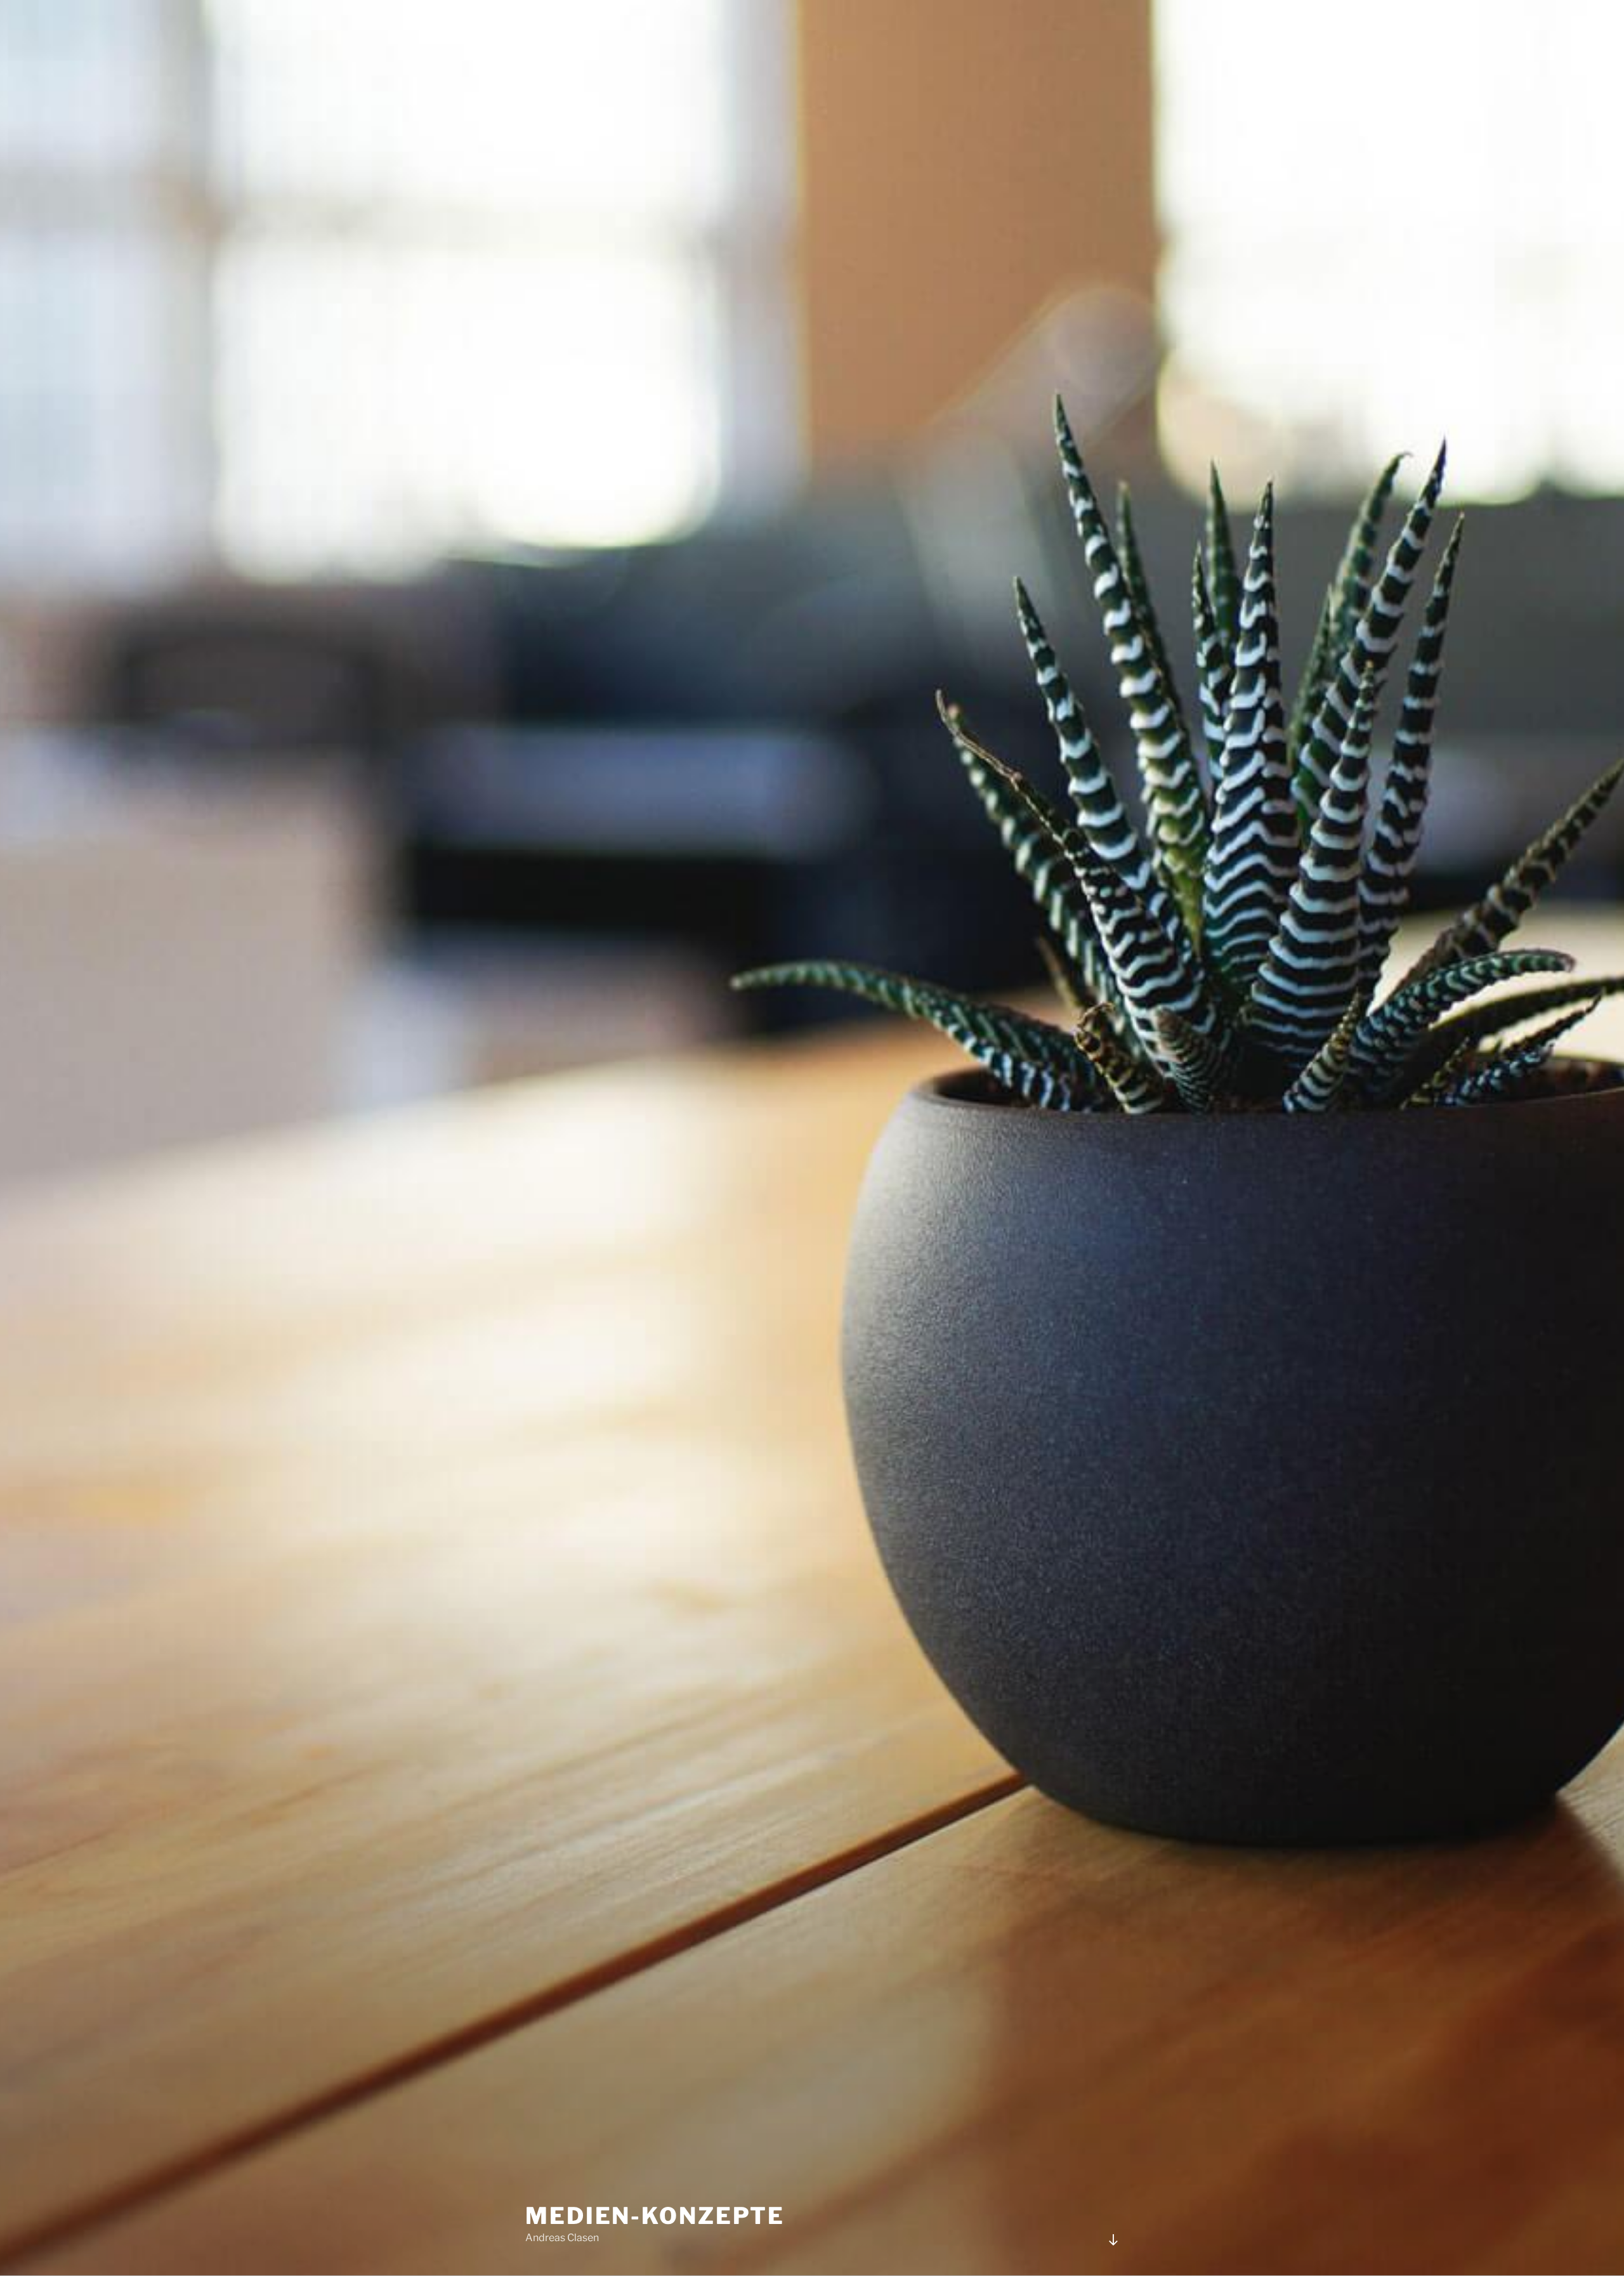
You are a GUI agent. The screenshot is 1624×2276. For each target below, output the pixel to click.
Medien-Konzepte (655, 2216)
